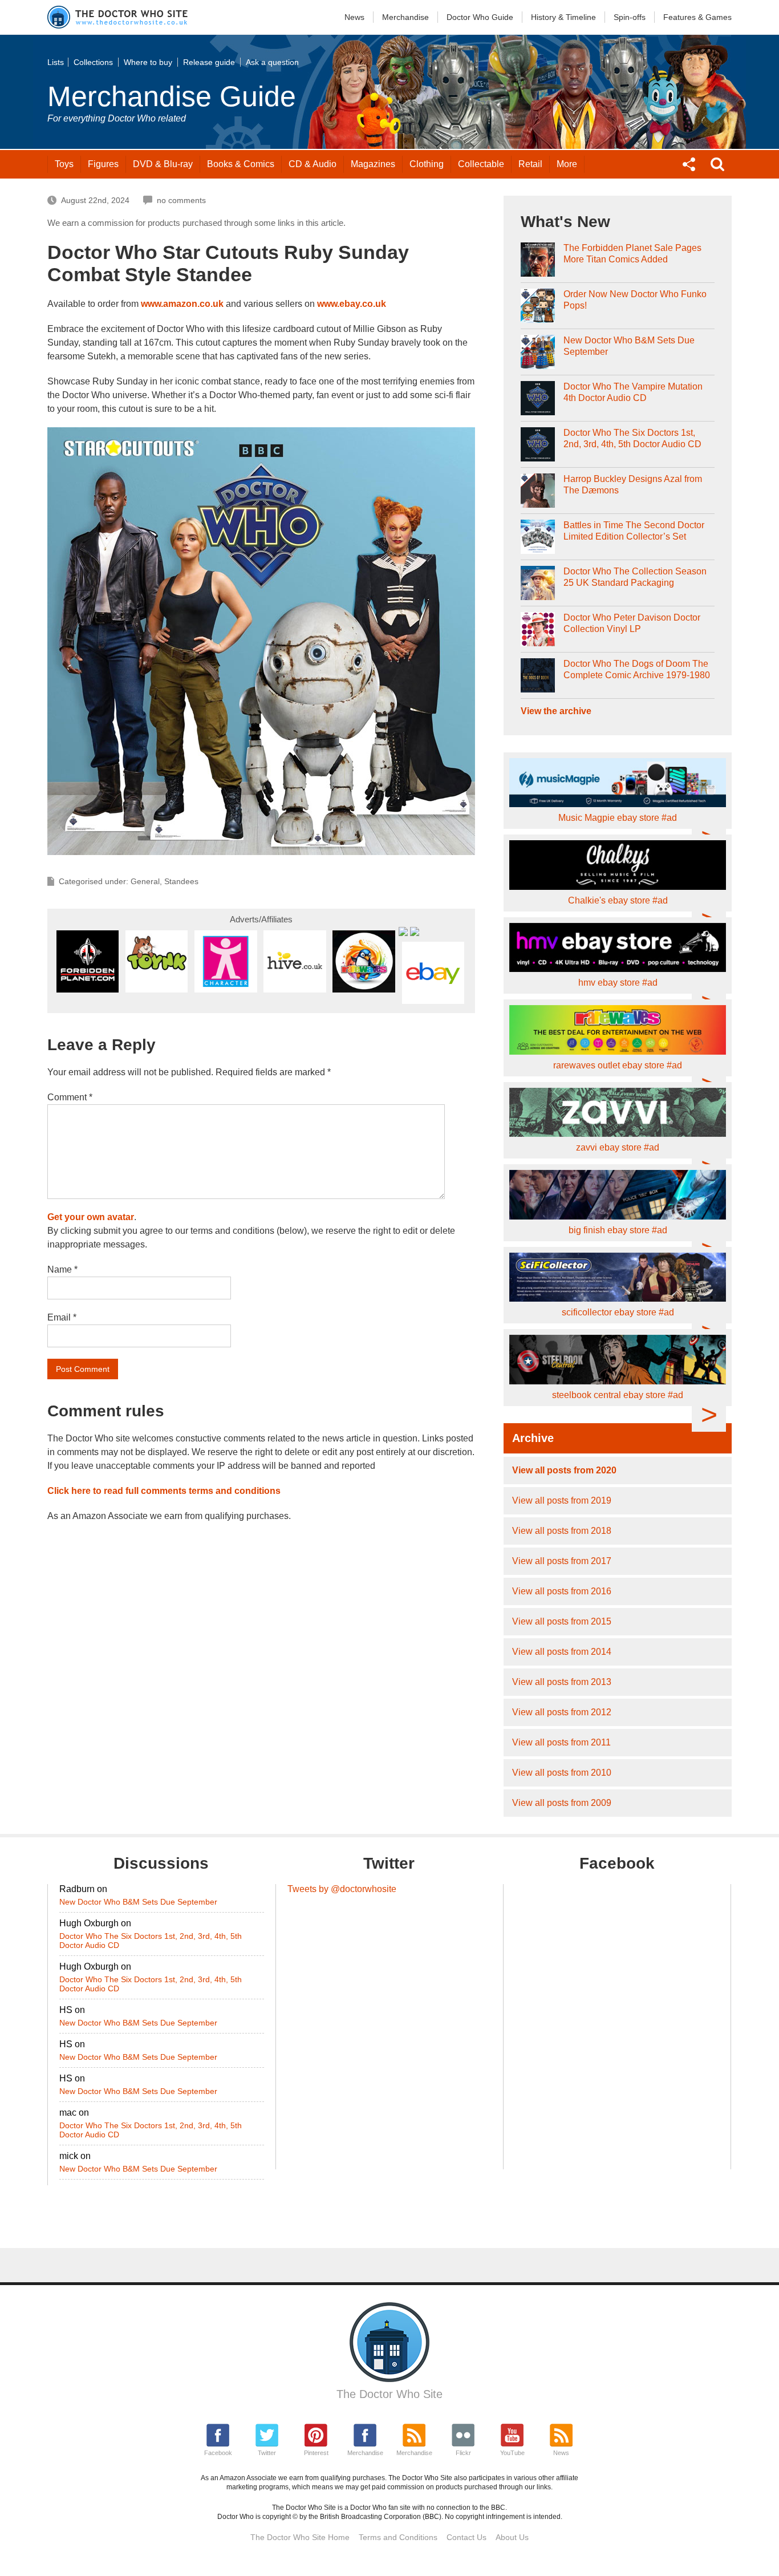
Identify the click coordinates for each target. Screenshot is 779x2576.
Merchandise (405, 17)
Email (62, 1317)
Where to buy (148, 62)
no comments (181, 200)
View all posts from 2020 (564, 1470)
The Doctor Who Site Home (300, 2537)
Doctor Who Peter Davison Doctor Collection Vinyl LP (632, 623)
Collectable (481, 164)
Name (62, 1269)
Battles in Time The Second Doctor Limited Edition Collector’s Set (634, 531)
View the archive (556, 711)
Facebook (218, 2453)
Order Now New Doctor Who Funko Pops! (635, 300)
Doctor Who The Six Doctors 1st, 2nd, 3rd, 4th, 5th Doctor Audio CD (632, 438)
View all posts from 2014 (562, 1652)
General (145, 881)
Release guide (209, 62)
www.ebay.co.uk (352, 304)
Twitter (267, 2453)
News (354, 17)
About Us (512, 2537)
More (567, 164)
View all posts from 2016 (562, 1591)
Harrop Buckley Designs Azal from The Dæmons (633, 485)
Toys (64, 164)
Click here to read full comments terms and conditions (164, 1491)
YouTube (512, 2453)
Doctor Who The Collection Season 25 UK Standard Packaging (635, 577)
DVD (163, 164)
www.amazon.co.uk (182, 304)
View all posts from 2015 (562, 1621)
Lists (56, 62)
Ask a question (272, 62)
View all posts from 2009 (562, 1803)
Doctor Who (480, 17)
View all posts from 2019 (562, 1500)
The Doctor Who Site (389, 2394)
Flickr (463, 2453)
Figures (103, 164)
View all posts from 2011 (561, 1742)
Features (697, 17)
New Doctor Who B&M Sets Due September (629, 346)
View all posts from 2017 (562, 1561)
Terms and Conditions (398, 2537)
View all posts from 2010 (562, 1773)
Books (241, 164)
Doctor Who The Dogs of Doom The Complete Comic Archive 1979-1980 (637, 669)
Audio (313, 164)
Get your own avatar (91, 1217)
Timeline (563, 17)
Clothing (427, 164)
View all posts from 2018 (562, 1531)
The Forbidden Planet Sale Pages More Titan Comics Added (632, 254)
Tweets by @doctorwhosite (342, 1889)
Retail (530, 164)
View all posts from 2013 (562, 1682)
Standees (181, 881)
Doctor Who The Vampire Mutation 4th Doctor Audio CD (633, 392)
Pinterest (316, 2453)
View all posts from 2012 (562, 1712)
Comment (70, 1097)
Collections (93, 62)
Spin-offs (630, 17)
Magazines (373, 164)
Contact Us (466, 2537)
